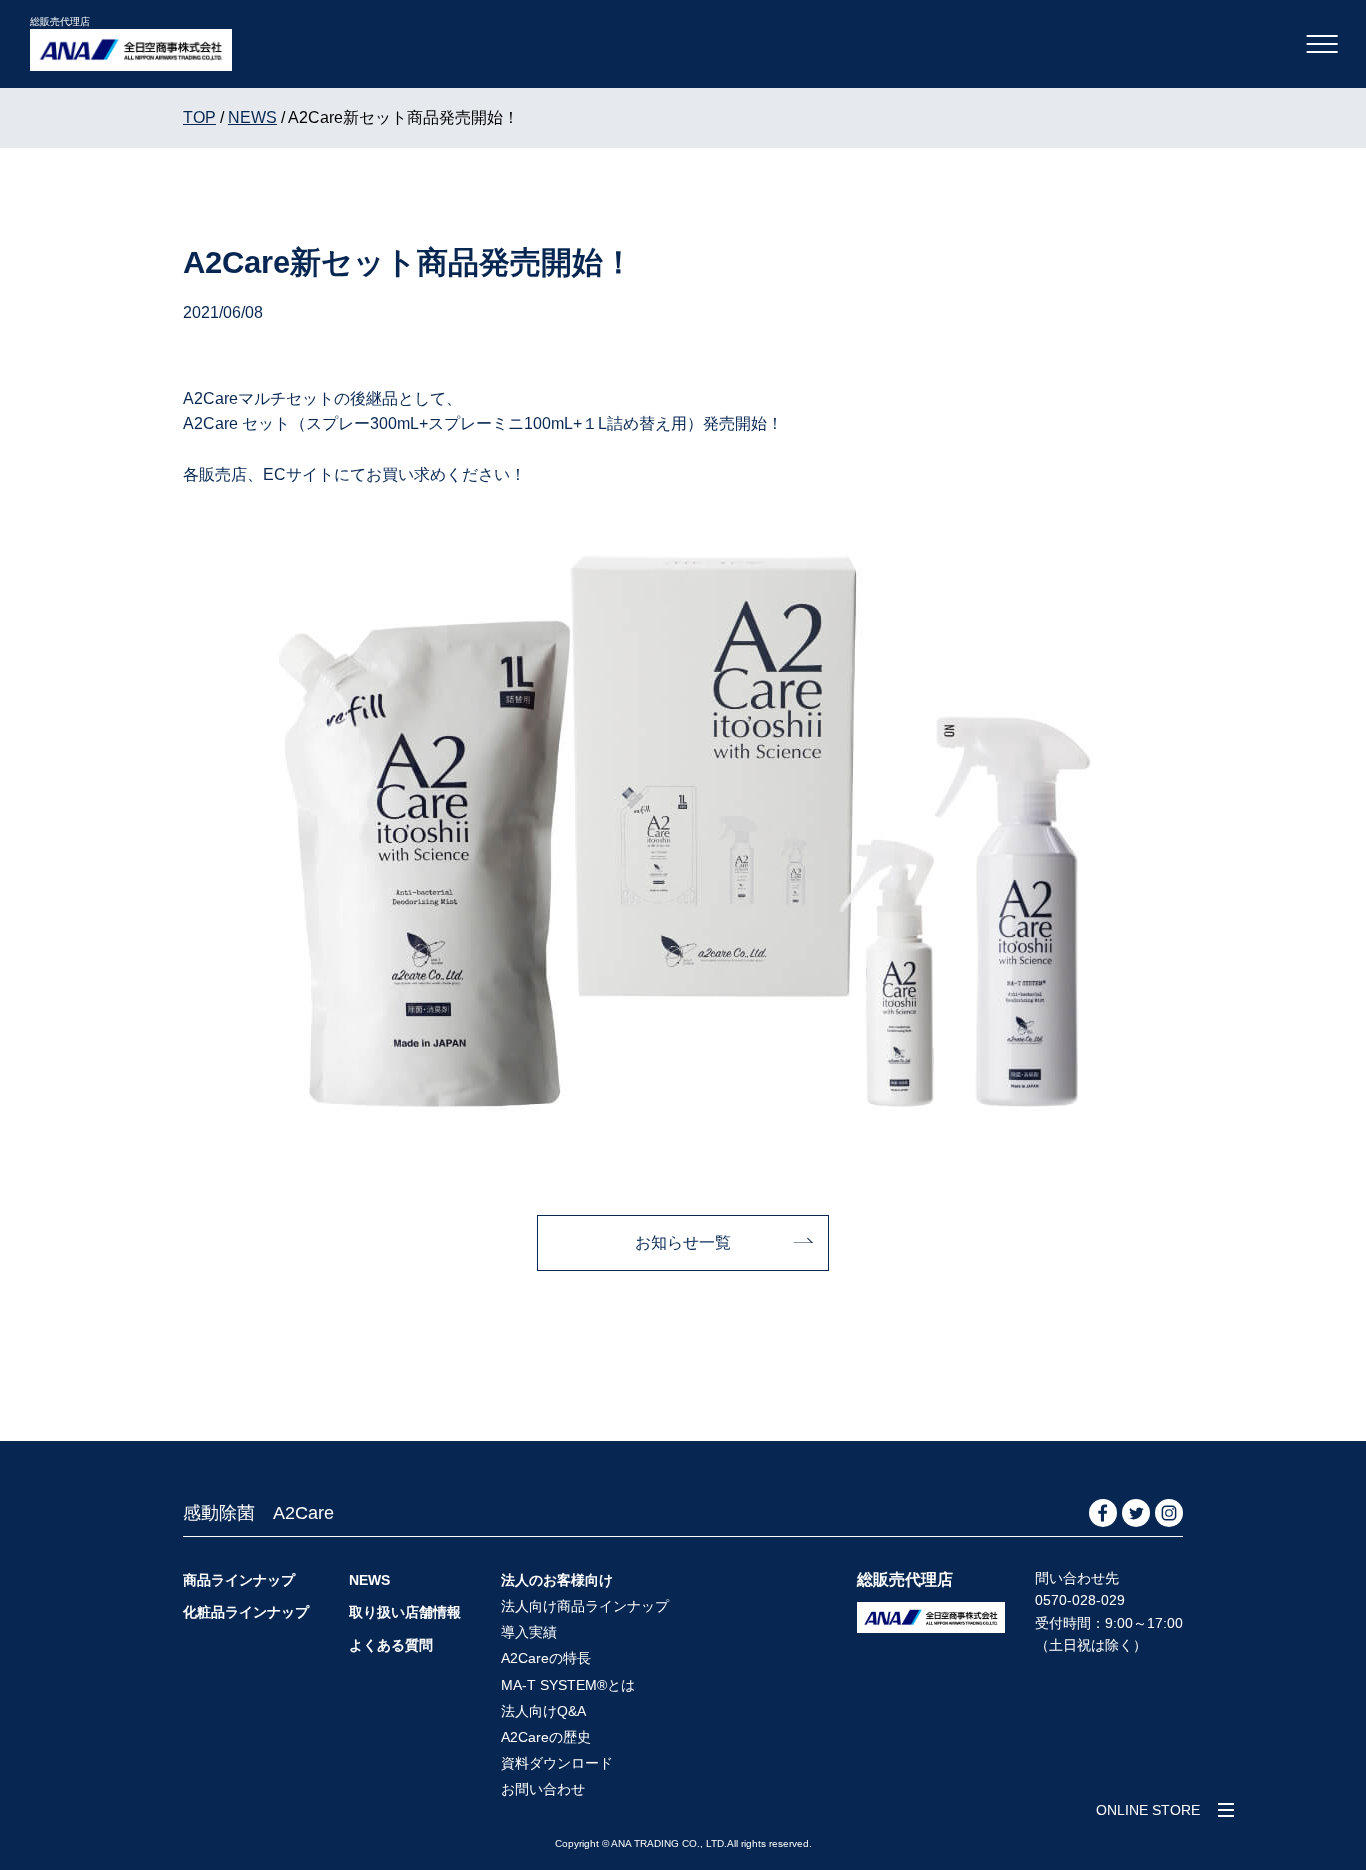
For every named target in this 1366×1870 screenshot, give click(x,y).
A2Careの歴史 (546, 1737)
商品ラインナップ (239, 1580)
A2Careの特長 (546, 1658)
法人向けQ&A (543, 1711)
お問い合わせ (543, 1789)
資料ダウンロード (557, 1763)
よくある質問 (391, 1645)
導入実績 (529, 1632)
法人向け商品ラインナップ (585, 1606)
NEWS (369, 1580)
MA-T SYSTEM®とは (568, 1685)
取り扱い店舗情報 (405, 1612)
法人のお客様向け (557, 1580)
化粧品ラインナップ (246, 1612)
